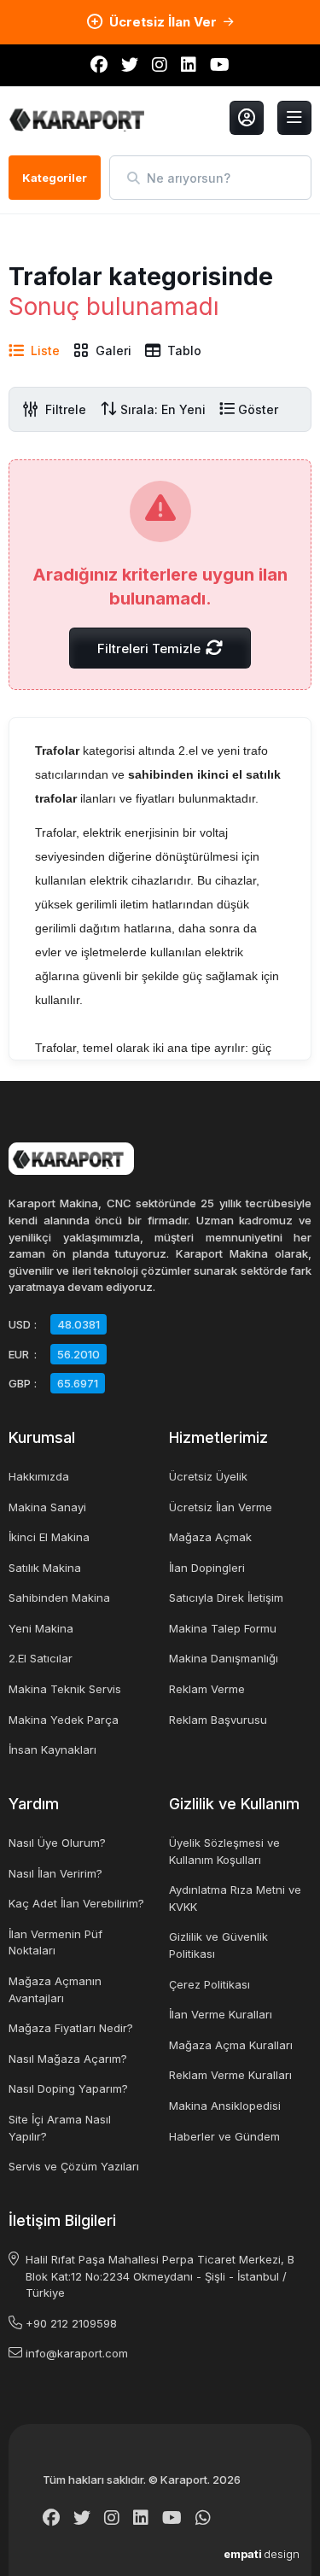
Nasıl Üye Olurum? (57, 1843)
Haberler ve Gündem (224, 2136)
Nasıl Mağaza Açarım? (68, 2059)
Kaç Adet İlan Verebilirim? (76, 1903)
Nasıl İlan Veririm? (55, 1873)
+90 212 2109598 (71, 2323)
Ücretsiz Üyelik (208, 1476)
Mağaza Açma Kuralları (231, 2045)
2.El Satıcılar (41, 1658)
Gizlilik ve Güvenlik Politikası (218, 1945)
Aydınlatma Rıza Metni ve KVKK (235, 1898)
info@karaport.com (77, 2353)
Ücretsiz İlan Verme (221, 1507)
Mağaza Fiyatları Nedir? (71, 2028)
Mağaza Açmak (210, 1537)
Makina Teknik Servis (65, 1689)
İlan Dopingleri (207, 1568)
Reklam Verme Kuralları (230, 2075)
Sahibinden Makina (59, 1598)
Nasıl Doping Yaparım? (68, 2088)
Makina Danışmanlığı (224, 1658)
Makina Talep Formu (223, 1628)
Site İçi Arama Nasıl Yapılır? (60, 2128)
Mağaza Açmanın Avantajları (55, 1989)
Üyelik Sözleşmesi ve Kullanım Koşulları (224, 1851)
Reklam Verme (207, 1689)
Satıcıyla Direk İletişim (226, 1598)
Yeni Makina (41, 1628)
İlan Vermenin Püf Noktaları (55, 1942)
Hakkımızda (39, 1476)
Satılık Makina (45, 1568)
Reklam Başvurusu (218, 1720)
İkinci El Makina (49, 1537)
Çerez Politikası (209, 1984)
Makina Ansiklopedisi (225, 2106)
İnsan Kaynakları (52, 1749)
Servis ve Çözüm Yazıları (74, 2166)
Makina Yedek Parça (64, 1720)
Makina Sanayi (47, 1507)
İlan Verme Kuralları (221, 2014)
